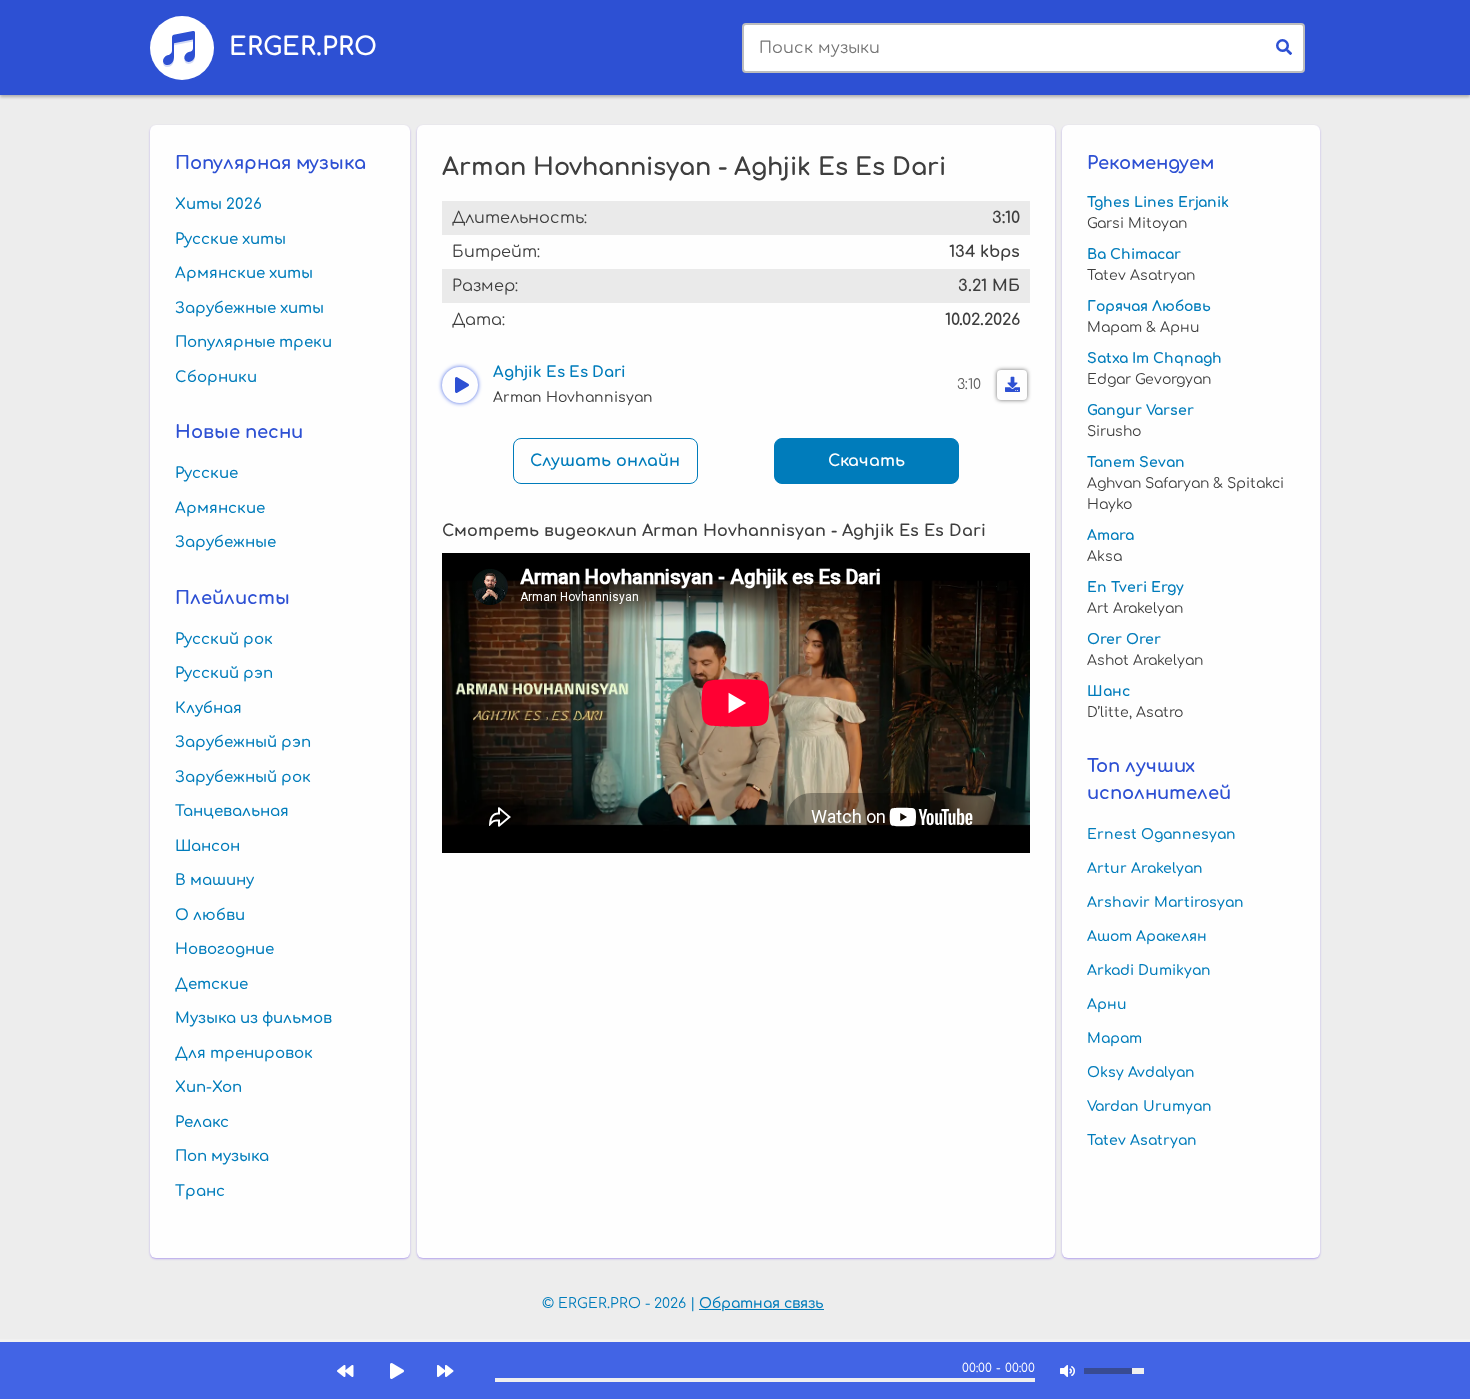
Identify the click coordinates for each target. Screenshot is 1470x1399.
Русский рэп (224, 673)
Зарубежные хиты (249, 308)
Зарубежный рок (243, 777)
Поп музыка (222, 1156)
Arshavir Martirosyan (1165, 902)
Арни (1107, 1004)
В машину (214, 880)
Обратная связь (761, 1303)
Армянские (220, 508)
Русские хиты (230, 239)
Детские (211, 984)
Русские (206, 473)
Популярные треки (253, 342)
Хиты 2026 (218, 204)
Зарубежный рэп (243, 742)
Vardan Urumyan (1149, 1106)
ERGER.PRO (303, 46)
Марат (1114, 1038)
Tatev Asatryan (1142, 1140)
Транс (200, 1191)
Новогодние (224, 949)
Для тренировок (244, 1053)
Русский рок (224, 639)
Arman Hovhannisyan (573, 397)
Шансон (207, 846)
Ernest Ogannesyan (1161, 834)
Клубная (208, 708)
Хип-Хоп (208, 1087)
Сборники (216, 377)
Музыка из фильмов (253, 1018)
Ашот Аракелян (1147, 936)
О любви (210, 915)
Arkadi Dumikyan (1149, 970)
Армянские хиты (244, 273)
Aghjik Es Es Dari (559, 372)
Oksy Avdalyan (1141, 1072)
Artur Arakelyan (1145, 868)
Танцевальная (232, 811)
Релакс (202, 1122)
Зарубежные (225, 542)
